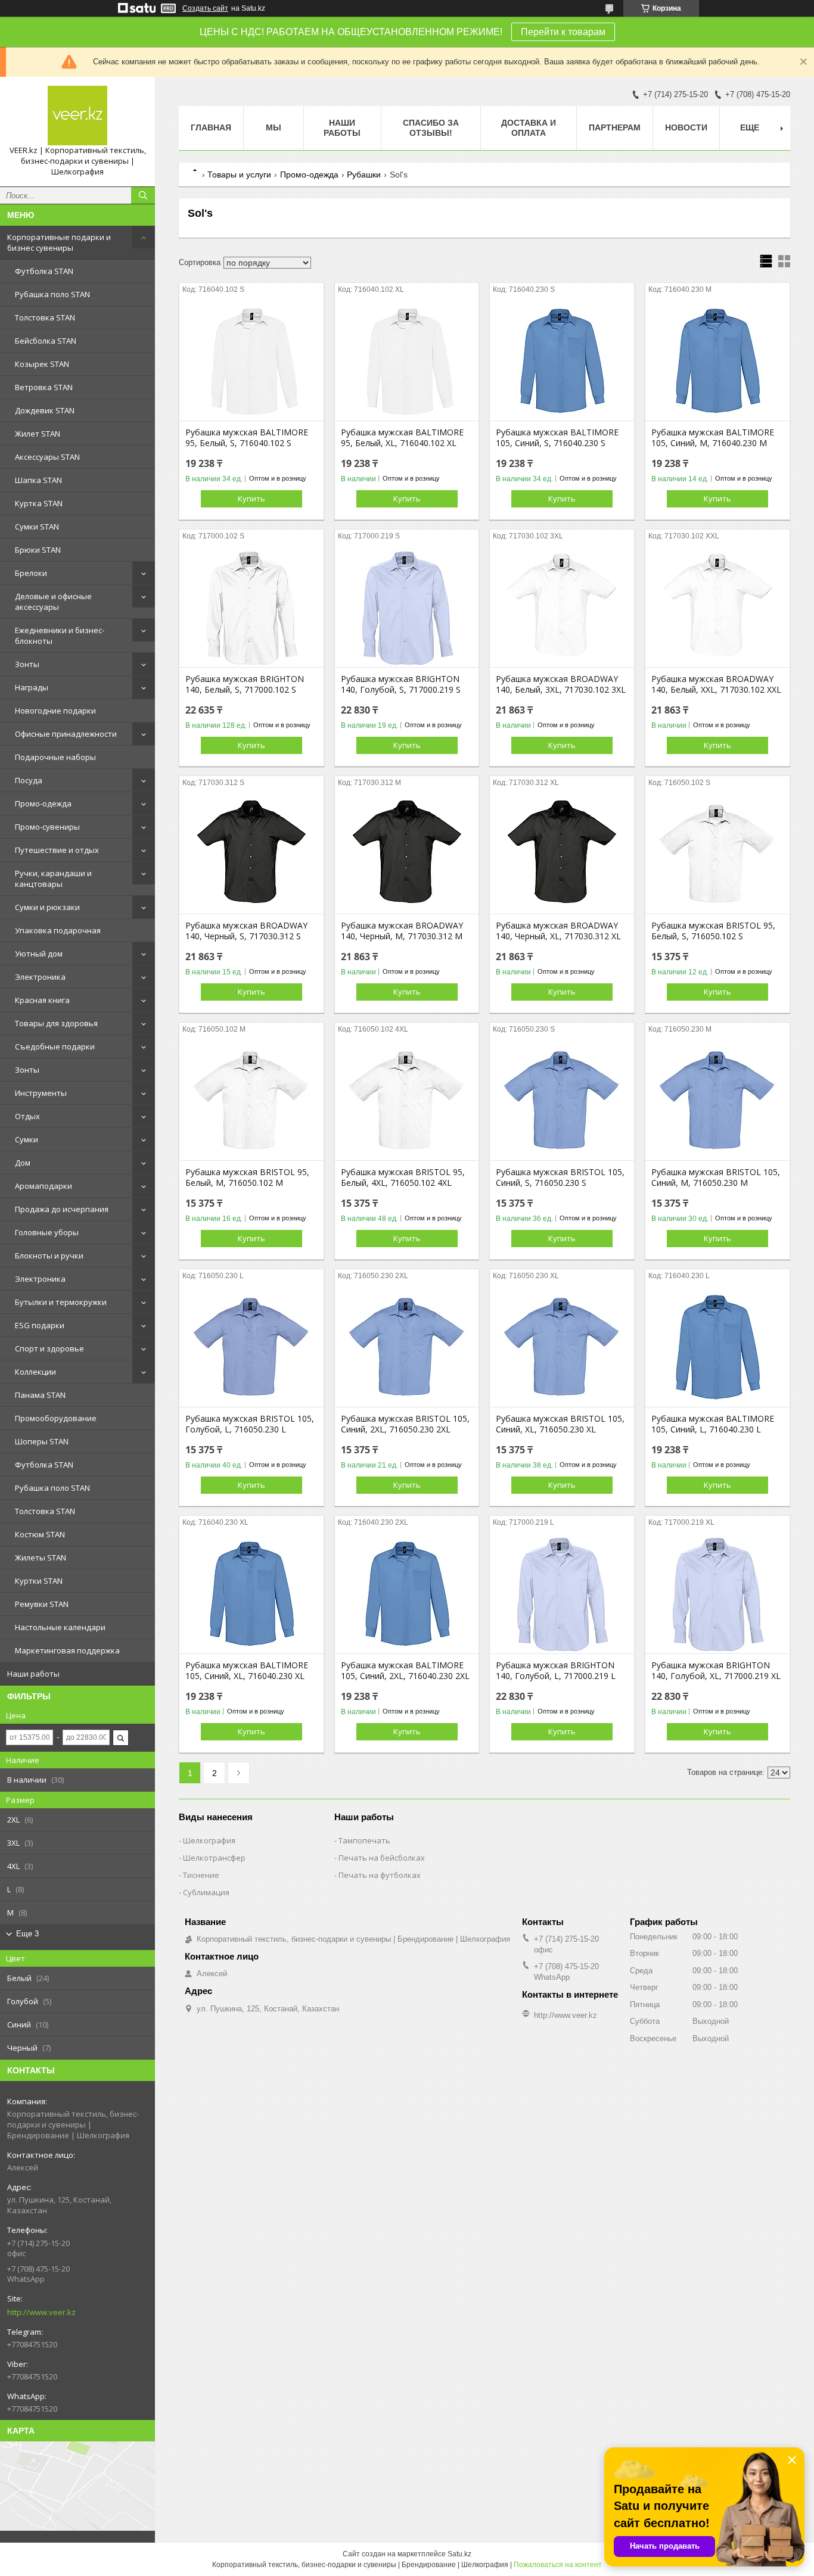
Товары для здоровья (56, 1023)
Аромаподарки (44, 1186)
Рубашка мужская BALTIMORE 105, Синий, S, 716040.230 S (557, 438)
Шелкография (209, 1840)
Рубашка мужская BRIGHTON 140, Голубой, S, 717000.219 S (401, 684)
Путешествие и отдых (57, 850)
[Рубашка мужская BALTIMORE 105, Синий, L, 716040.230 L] (717, 1347)
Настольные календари (60, 1627)
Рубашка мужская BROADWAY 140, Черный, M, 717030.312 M (402, 931)
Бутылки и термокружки (61, 1302)
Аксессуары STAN (47, 457)
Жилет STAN (38, 434)
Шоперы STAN (42, 1441)
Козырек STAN (42, 364)
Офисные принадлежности (66, 734)
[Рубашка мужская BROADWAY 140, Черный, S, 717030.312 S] (251, 854)
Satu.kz (459, 2554)
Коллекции (35, 1372)
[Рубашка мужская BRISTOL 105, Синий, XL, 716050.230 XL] (562, 1347)
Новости (686, 127)
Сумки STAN (37, 527)
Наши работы (33, 1674)
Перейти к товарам (563, 32)
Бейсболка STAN (46, 341)
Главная (211, 127)
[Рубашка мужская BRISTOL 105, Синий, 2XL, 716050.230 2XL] (407, 1347)
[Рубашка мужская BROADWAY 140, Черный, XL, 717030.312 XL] (562, 854)
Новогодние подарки (55, 711)
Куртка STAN (39, 503)
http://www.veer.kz (41, 2312)
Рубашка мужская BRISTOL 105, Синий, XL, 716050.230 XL (560, 1424)
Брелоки (31, 573)
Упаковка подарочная (58, 930)
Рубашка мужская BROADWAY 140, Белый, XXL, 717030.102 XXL (716, 684)
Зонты (27, 664)
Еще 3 (27, 1934)
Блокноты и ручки (49, 1256)
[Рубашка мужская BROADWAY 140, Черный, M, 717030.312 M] (407, 854)
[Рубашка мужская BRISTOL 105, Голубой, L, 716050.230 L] (251, 1347)
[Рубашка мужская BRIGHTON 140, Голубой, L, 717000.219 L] (562, 1594)
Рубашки (364, 175)
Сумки (27, 1139)
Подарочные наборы (55, 757)
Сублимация (206, 1892)
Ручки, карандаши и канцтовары (53, 879)
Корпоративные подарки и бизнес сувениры (59, 242)
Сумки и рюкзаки (47, 907)
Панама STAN (40, 1395)
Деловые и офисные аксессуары (53, 602)
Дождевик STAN (45, 410)
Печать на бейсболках (382, 1858)
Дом (23, 1163)
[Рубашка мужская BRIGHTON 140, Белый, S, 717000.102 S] (251, 608)
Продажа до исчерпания (62, 1209)
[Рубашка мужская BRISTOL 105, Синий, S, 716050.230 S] (562, 1101)
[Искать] (143, 195)
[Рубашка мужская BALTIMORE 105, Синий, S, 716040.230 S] (562, 361)
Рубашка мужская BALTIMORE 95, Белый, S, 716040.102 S (247, 438)
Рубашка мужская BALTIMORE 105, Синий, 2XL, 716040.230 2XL (405, 1671)
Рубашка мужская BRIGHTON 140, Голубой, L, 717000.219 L (556, 1671)
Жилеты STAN (41, 1558)
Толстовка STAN (45, 317)
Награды (32, 687)
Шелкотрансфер (214, 1858)
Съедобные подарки (55, 1046)
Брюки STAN (38, 550)
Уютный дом (39, 954)
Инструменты (41, 1093)
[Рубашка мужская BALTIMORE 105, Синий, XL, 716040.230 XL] (251, 1594)
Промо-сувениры (47, 827)
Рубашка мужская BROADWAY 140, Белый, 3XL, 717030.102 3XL (561, 684)
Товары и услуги (239, 175)
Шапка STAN (38, 480)
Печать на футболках (380, 1875)
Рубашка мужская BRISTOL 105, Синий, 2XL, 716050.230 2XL (405, 1424)
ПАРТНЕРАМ (615, 127)
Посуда (29, 780)
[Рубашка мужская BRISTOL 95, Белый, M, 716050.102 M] (251, 1101)
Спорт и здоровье (49, 1348)
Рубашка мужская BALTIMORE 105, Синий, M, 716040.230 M (713, 438)
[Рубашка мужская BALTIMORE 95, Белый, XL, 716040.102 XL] (407, 361)
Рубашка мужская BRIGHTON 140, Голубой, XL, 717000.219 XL (716, 1671)
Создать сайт (205, 8)
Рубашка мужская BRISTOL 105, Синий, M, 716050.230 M (716, 1178)
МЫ (274, 127)
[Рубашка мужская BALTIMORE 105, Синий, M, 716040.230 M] (717, 361)
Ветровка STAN (44, 387)
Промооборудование (56, 1418)
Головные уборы (47, 1232)
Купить (251, 499)
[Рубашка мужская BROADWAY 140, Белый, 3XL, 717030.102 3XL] (562, 608)
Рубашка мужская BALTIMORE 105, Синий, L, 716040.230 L (713, 1424)
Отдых (27, 1116)
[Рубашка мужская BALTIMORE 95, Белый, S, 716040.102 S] (251, 361)
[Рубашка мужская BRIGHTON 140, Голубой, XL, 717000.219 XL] (717, 1594)
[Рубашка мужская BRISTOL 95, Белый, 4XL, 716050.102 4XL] (407, 1101)
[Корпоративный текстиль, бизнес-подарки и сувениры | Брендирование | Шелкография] (77, 116)
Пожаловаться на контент (558, 2565)
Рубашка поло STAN (52, 294)
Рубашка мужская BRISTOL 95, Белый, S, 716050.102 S (713, 931)
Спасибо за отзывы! (431, 128)
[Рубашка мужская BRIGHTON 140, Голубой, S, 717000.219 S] (407, 608)
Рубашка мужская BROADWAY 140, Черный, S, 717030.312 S (246, 931)
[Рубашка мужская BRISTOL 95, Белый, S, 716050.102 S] (717, 854)
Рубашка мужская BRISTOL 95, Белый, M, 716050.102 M (247, 1178)
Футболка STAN (44, 271)
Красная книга (42, 1000)
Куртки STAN (39, 1581)
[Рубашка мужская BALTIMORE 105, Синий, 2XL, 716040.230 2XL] (407, 1594)
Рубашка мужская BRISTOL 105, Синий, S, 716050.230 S (560, 1178)
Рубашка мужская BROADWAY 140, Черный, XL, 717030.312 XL (558, 931)
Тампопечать (364, 1840)
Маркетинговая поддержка (67, 1650)
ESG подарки (40, 1325)
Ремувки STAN (42, 1604)
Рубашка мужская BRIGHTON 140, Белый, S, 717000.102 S (245, 684)
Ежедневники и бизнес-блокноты (60, 636)
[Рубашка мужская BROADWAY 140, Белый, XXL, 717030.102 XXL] (717, 608)
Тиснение (201, 1875)
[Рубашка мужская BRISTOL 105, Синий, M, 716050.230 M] (717, 1101)
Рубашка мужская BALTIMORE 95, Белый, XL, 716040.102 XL (402, 438)
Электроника (40, 977)
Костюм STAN (40, 1534)
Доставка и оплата (529, 128)
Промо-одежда (43, 803)
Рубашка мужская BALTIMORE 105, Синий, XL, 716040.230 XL (247, 1671)
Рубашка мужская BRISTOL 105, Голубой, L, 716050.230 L (250, 1424)
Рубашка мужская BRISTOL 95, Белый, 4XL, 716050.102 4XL (403, 1178)
